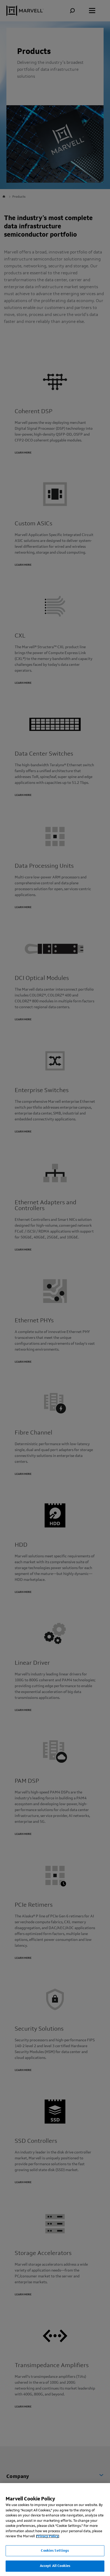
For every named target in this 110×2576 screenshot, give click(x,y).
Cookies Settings (55, 2551)
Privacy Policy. (48, 2536)
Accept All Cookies (55, 2566)
